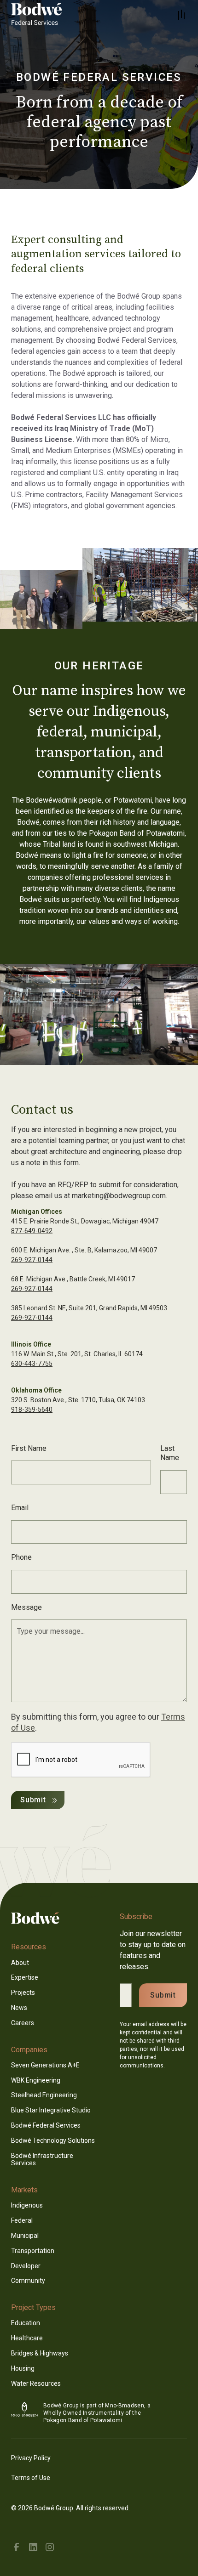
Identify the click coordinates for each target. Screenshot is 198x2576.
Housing (23, 2368)
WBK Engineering (36, 2080)
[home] (48, 15)
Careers (23, 2023)
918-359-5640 (32, 1410)
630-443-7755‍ (32, 1364)
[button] (181, 15)
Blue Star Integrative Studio (51, 2110)
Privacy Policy (31, 2458)
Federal (22, 2220)
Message (26, 1607)
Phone (21, 1557)
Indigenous (27, 2205)
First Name (29, 1448)
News (19, 2008)
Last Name (170, 1453)
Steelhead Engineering (44, 2095)
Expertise (25, 1977)
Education (26, 2323)
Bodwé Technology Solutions (53, 2140)
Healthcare (27, 2338)
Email (20, 1508)
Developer (26, 2266)
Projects (23, 1993)
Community (28, 2281)
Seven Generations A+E (45, 2065)
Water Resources (36, 2384)
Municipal (25, 2236)
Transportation (33, 2251)
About (20, 1963)
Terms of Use (31, 2478)
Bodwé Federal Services (46, 2125)
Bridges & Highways (40, 2353)
